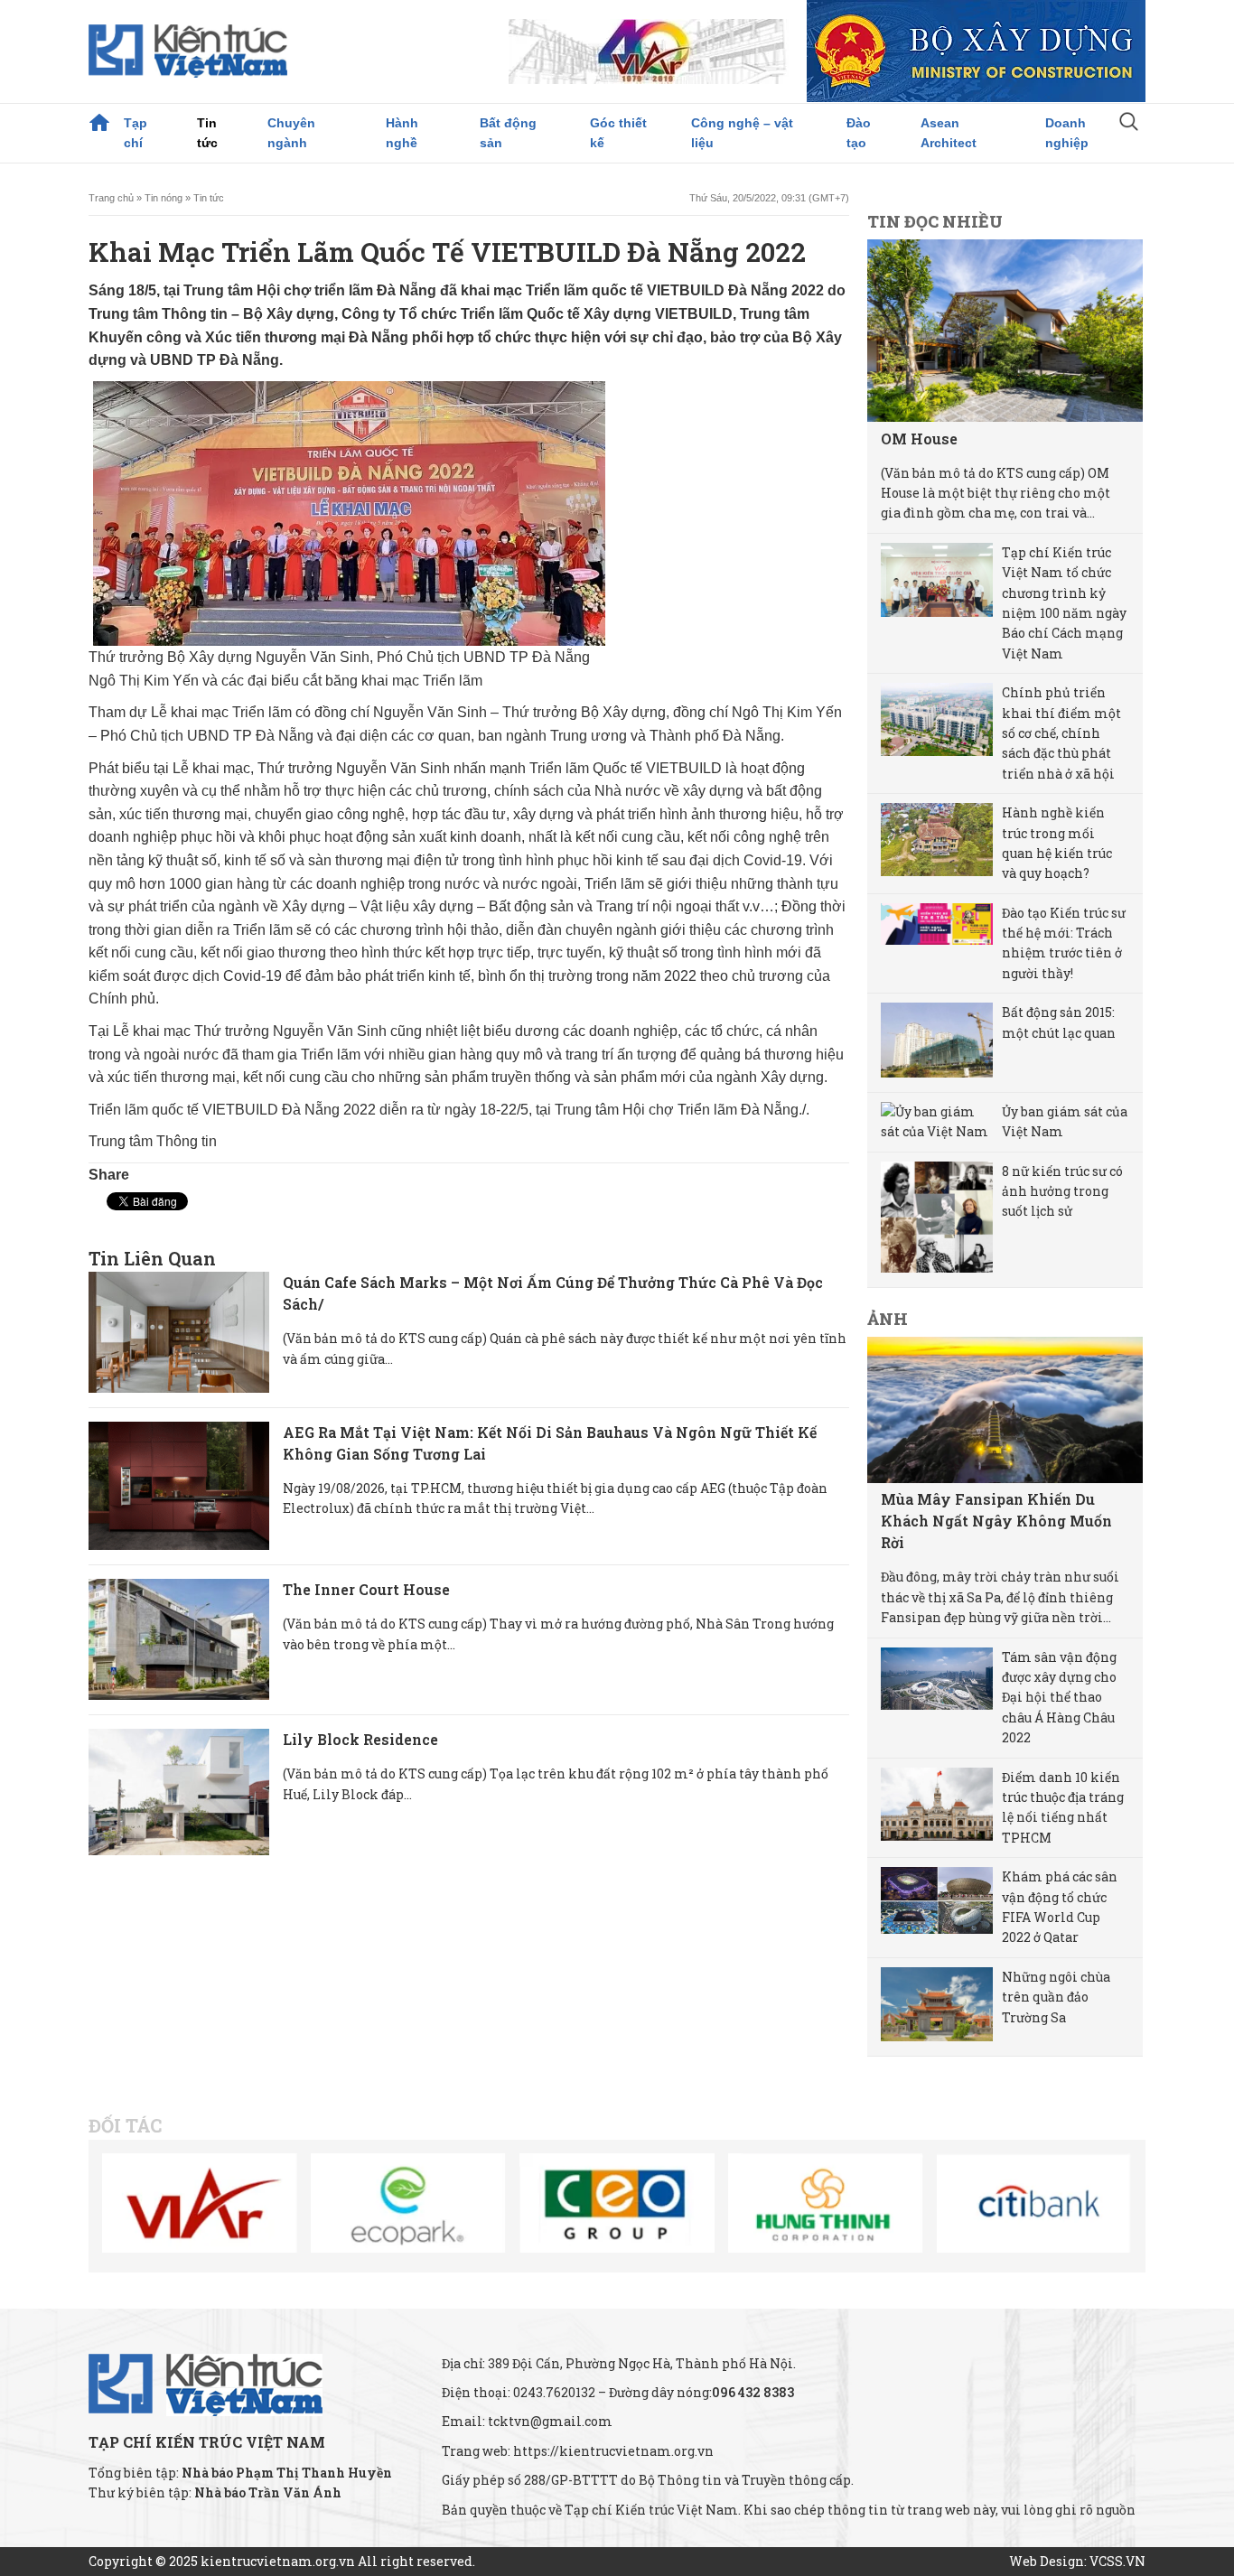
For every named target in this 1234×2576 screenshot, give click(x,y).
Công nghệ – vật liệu (742, 133)
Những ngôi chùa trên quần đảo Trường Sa (1056, 1997)
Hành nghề (402, 133)
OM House (919, 439)
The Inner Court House (366, 1589)
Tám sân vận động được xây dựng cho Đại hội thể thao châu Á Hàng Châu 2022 (1059, 1698)
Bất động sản (508, 133)
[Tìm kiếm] (1129, 124)
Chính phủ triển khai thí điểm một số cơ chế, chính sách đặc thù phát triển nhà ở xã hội (1061, 733)
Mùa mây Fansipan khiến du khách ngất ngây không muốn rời (996, 1521)
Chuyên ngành (291, 133)
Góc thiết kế (618, 133)
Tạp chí (136, 133)
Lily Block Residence (360, 1739)
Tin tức (207, 133)
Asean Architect (949, 133)
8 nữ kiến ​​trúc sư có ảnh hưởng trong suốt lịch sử (1062, 1191)
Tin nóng (164, 198)
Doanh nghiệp (1067, 133)
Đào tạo (859, 133)
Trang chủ (99, 123)
